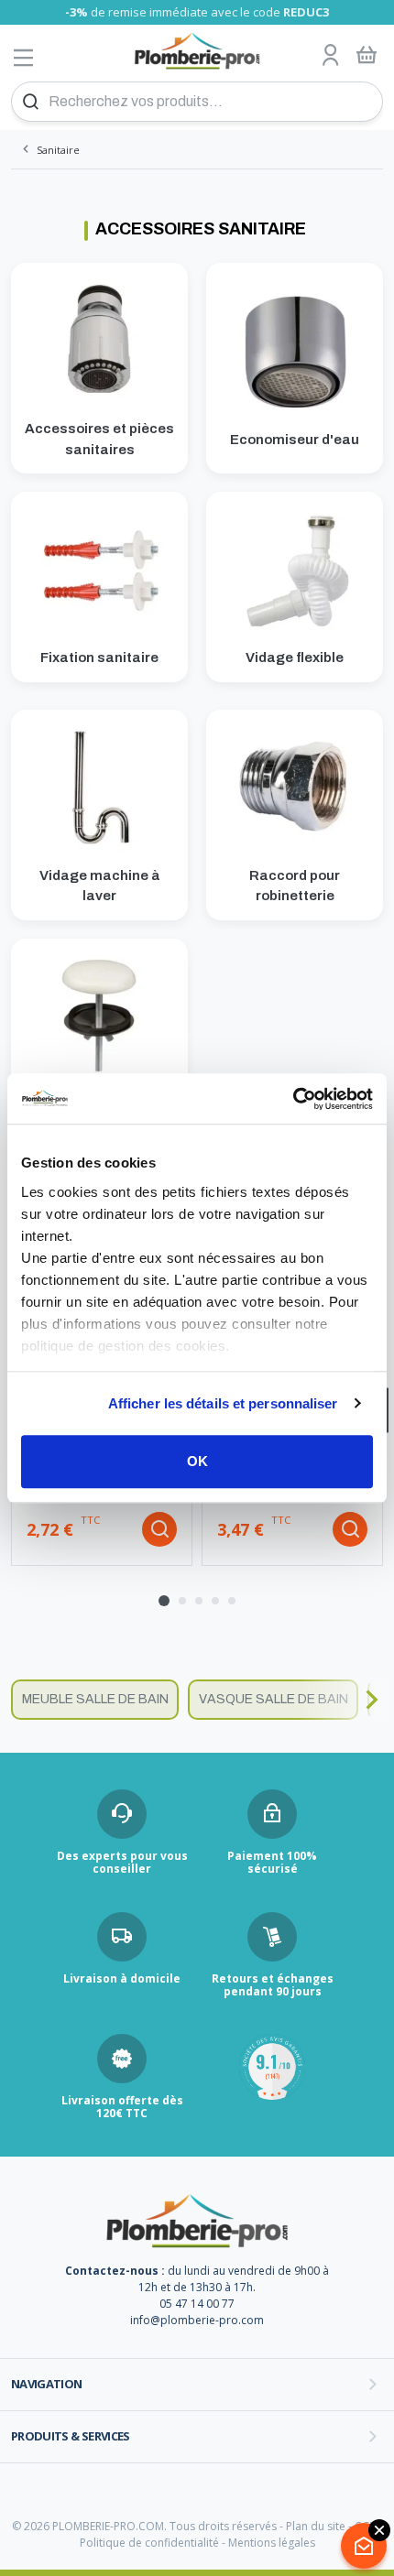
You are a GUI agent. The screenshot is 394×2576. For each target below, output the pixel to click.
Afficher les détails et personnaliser (223, 1403)
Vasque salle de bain (274, 1699)
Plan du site (316, 2526)
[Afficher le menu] (24, 57)
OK (197, 1461)
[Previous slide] (23, 1700)
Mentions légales (272, 2543)
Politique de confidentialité (149, 2543)
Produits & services (71, 2436)
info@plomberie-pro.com (197, 2320)
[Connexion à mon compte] (331, 56)
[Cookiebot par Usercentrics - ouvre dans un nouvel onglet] (293, 1099)
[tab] (164, 1601)
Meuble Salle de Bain (95, 1699)
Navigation (47, 2384)
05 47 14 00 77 (197, 2304)
